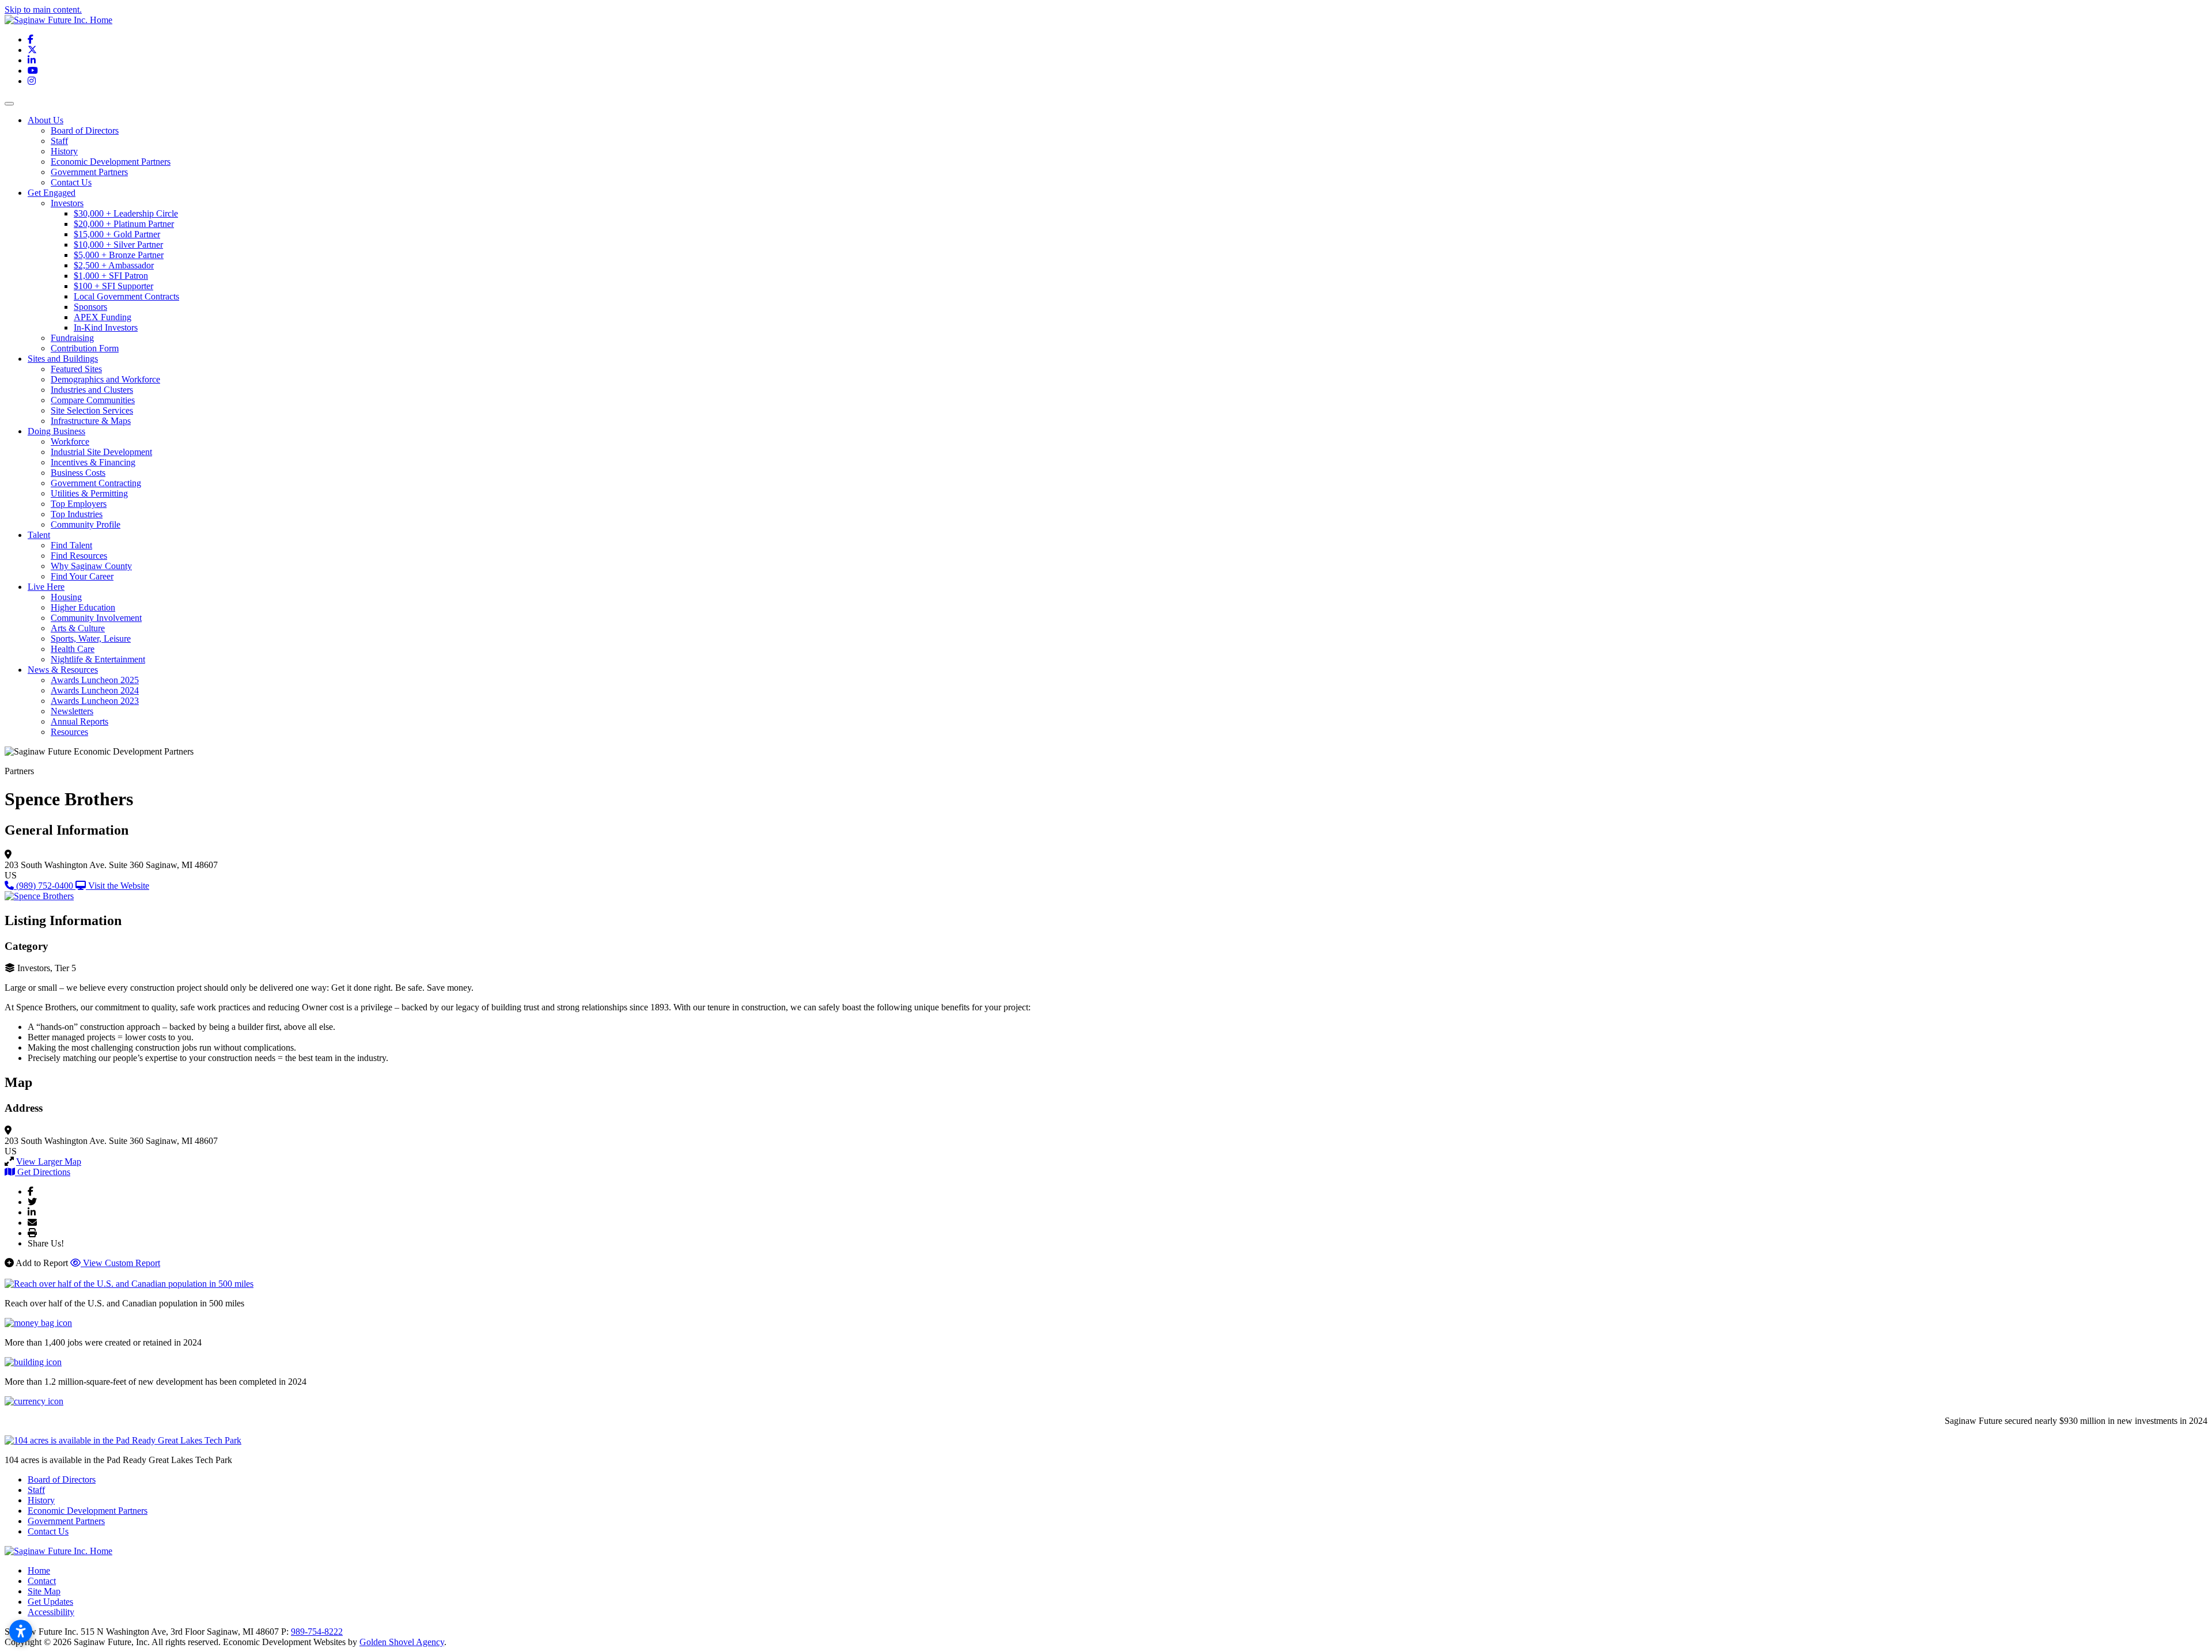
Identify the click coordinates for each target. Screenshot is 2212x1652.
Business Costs (78, 473)
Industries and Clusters (92, 390)
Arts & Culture (78, 628)
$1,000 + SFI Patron (111, 276)
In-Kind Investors (106, 327)
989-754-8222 (317, 1632)
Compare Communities (93, 400)
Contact (42, 1581)
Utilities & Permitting (89, 493)
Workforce (70, 442)
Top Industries (77, 514)
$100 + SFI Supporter (113, 286)
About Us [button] (46, 120)
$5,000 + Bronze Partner (119, 255)
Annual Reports (79, 721)
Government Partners (89, 172)
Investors (67, 203)
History (64, 151)
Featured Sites (76, 369)
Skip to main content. (43, 10)
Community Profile (86, 524)
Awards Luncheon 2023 (95, 701)
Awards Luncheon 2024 (95, 690)
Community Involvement (96, 618)
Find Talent (71, 545)
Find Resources (79, 556)
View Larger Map (49, 1162)
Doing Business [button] (56, 431)
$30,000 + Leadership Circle (126, 213)
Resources (69, 732)
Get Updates (50, 1602)
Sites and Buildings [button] (63, 359)
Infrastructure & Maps (91, 421)
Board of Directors (85, 130)
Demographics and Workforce (105, 379)
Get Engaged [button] (52, 193)
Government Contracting (96, 483)
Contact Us (71, 182)
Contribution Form (85, 348)
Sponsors (90, 307)
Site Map (44, 1591)
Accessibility (51, 1612)
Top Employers (79, 504)
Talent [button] (39, 535)
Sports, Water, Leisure (91, 639)
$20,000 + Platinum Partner (124, 224)
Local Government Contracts (126, 296)
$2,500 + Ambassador (114, 265)
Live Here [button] (46, 587)
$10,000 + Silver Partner (118, 245)
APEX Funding (103, 317)
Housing (66, 597)
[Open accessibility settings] (21, 1631)
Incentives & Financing (93, 462)
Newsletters (72, 711)
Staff (59, 141)
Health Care (73, 649)
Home (39, 1570)
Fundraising (72, 338)
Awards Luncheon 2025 (95, 680)
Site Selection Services (92, 410)
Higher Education (83, 607)
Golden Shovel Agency (402, 1642)
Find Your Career (82, 576)
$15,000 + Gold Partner (117, 234)
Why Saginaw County (91, 566)
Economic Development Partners (111, 162)
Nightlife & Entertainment (98, 659)
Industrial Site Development (101, 452)
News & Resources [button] (63, 670)
